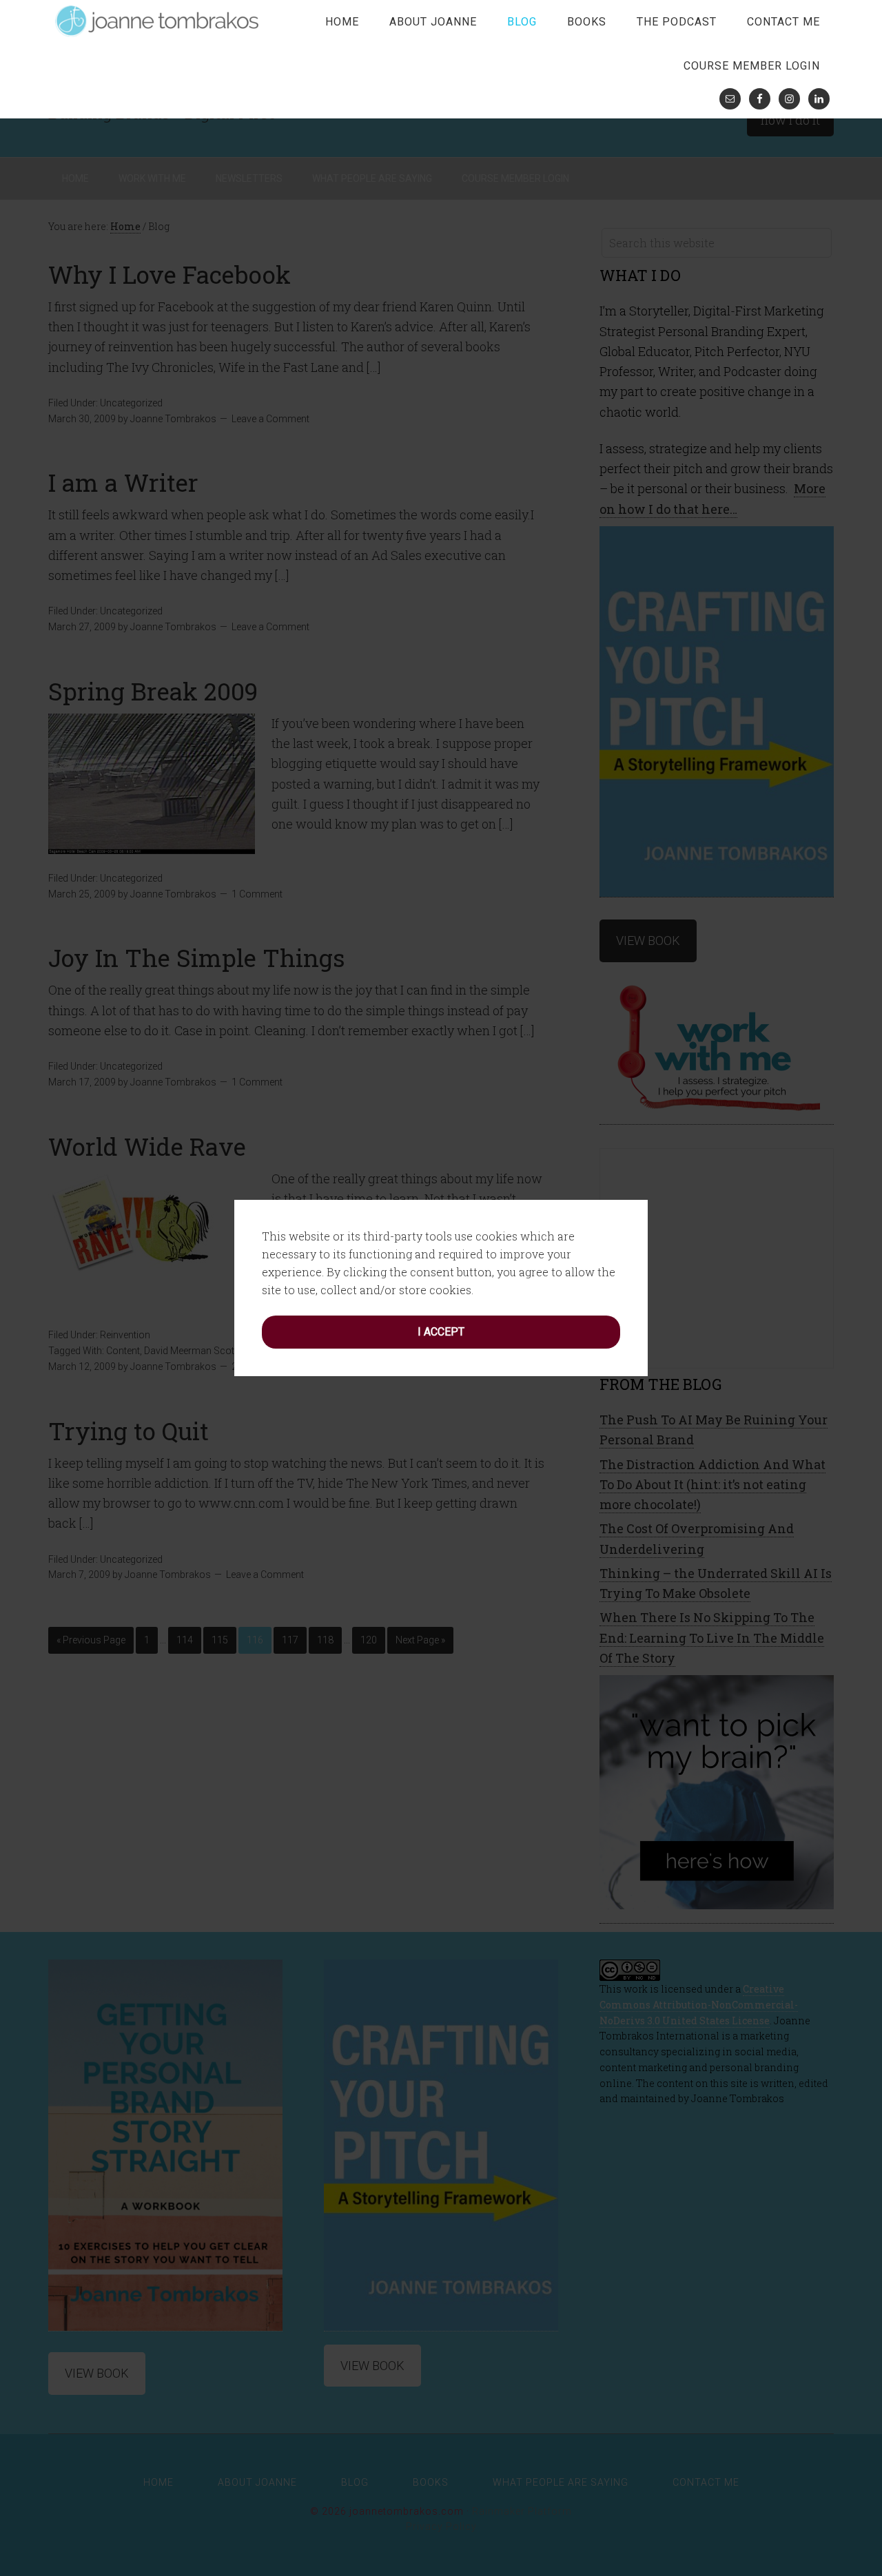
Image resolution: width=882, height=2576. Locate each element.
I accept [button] (441, 1332)
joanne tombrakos (158, 21)
